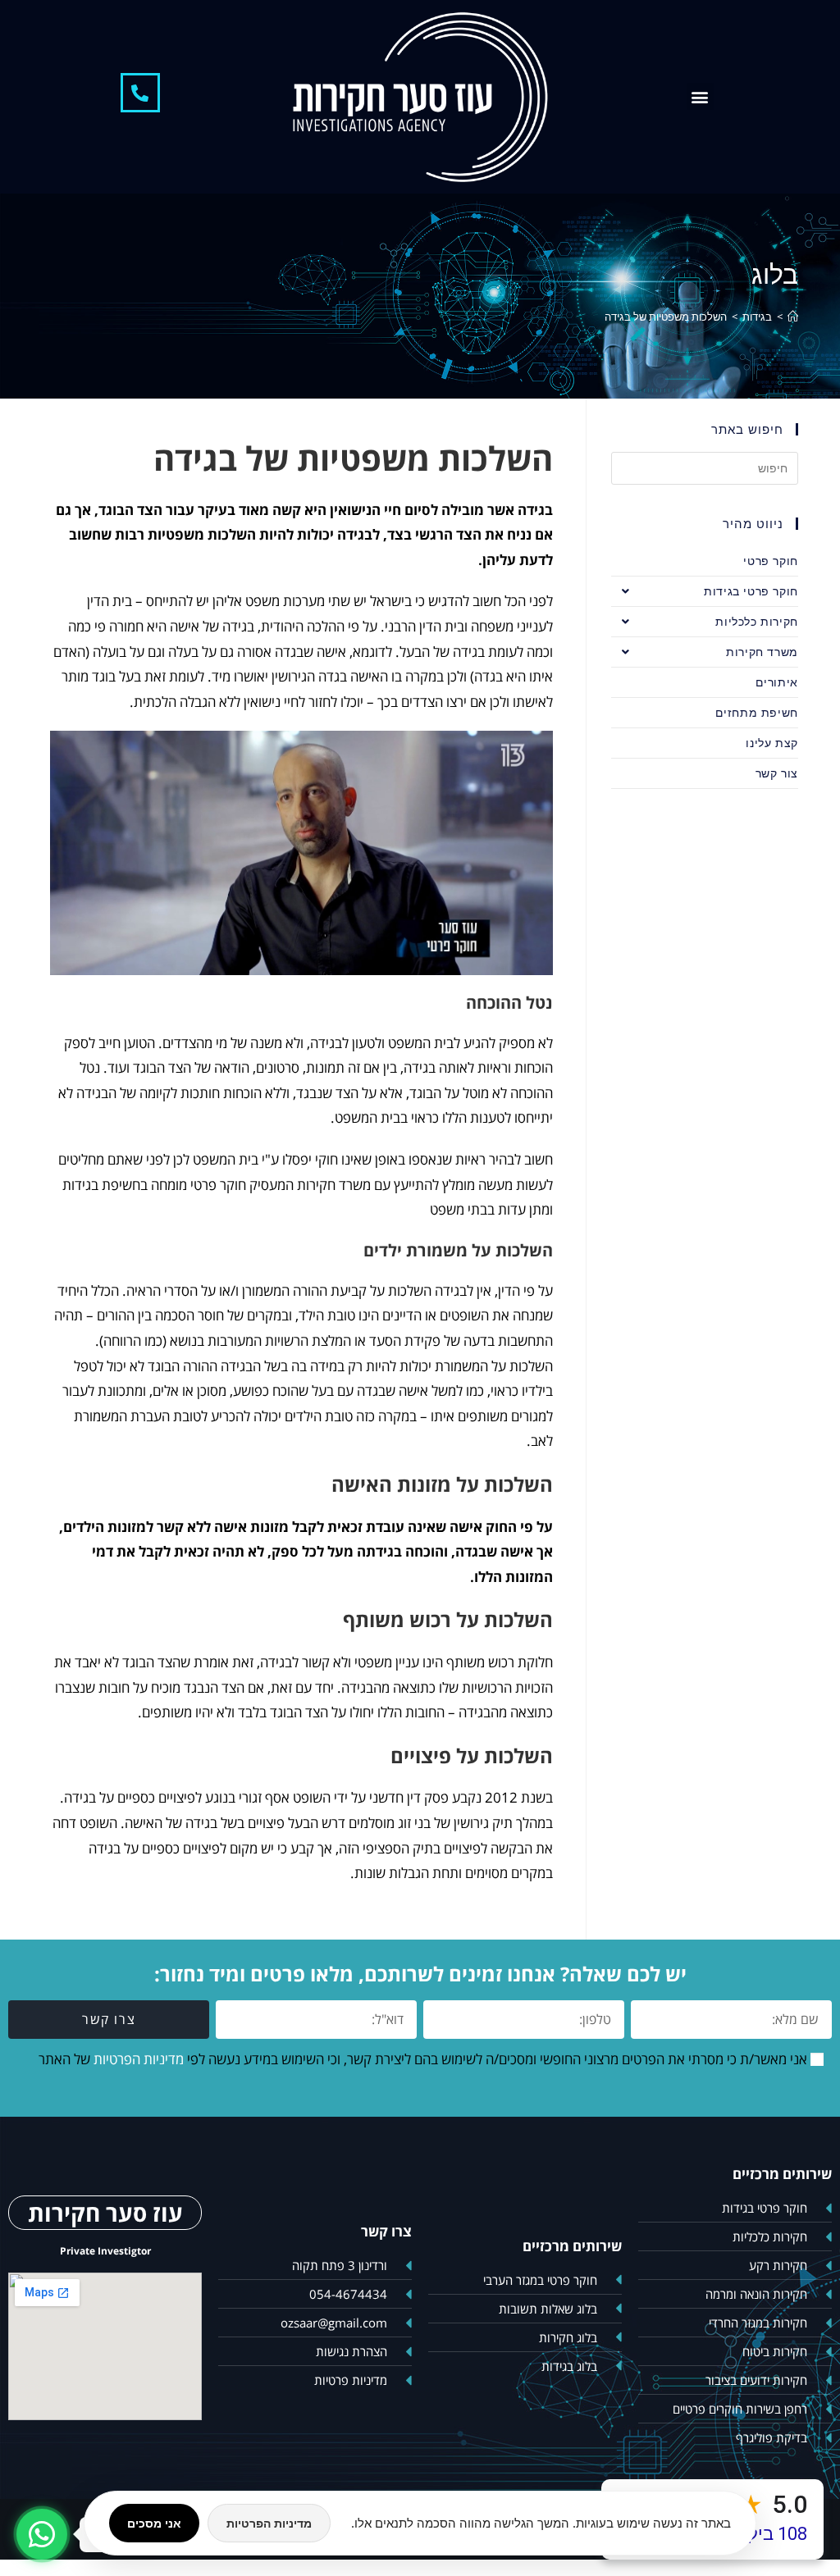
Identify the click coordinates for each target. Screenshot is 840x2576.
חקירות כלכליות (756, 621)
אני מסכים (154, 2523)
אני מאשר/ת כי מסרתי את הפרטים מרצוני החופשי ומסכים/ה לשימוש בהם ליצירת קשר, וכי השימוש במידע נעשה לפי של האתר (423, 2059)
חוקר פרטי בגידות (751, 591)
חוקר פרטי (770, 561)
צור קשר (777, 773)
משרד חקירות (762, 652)
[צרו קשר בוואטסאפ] (42, 2534)
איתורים (777, 682)
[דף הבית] (793, 317)
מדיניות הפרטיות (139, 2059)
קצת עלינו (772, 743)
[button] (700, 96)
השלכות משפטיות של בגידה (666, 317)
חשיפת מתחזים (757, 712)
